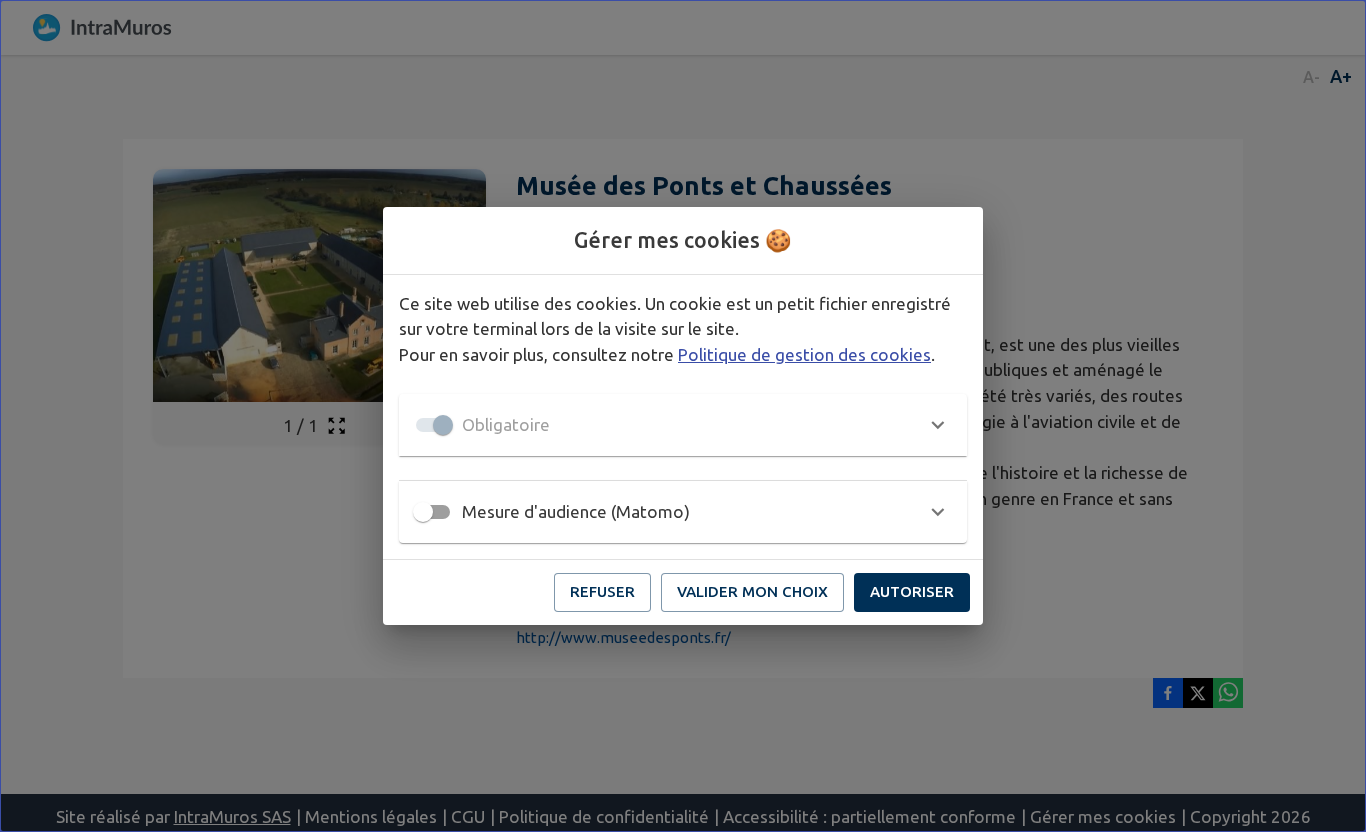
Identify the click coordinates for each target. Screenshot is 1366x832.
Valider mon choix (752, 591)
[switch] (423, 512)
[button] (683, 425)
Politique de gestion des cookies (804, 354)
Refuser (602, 591)
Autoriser (912, 591)
